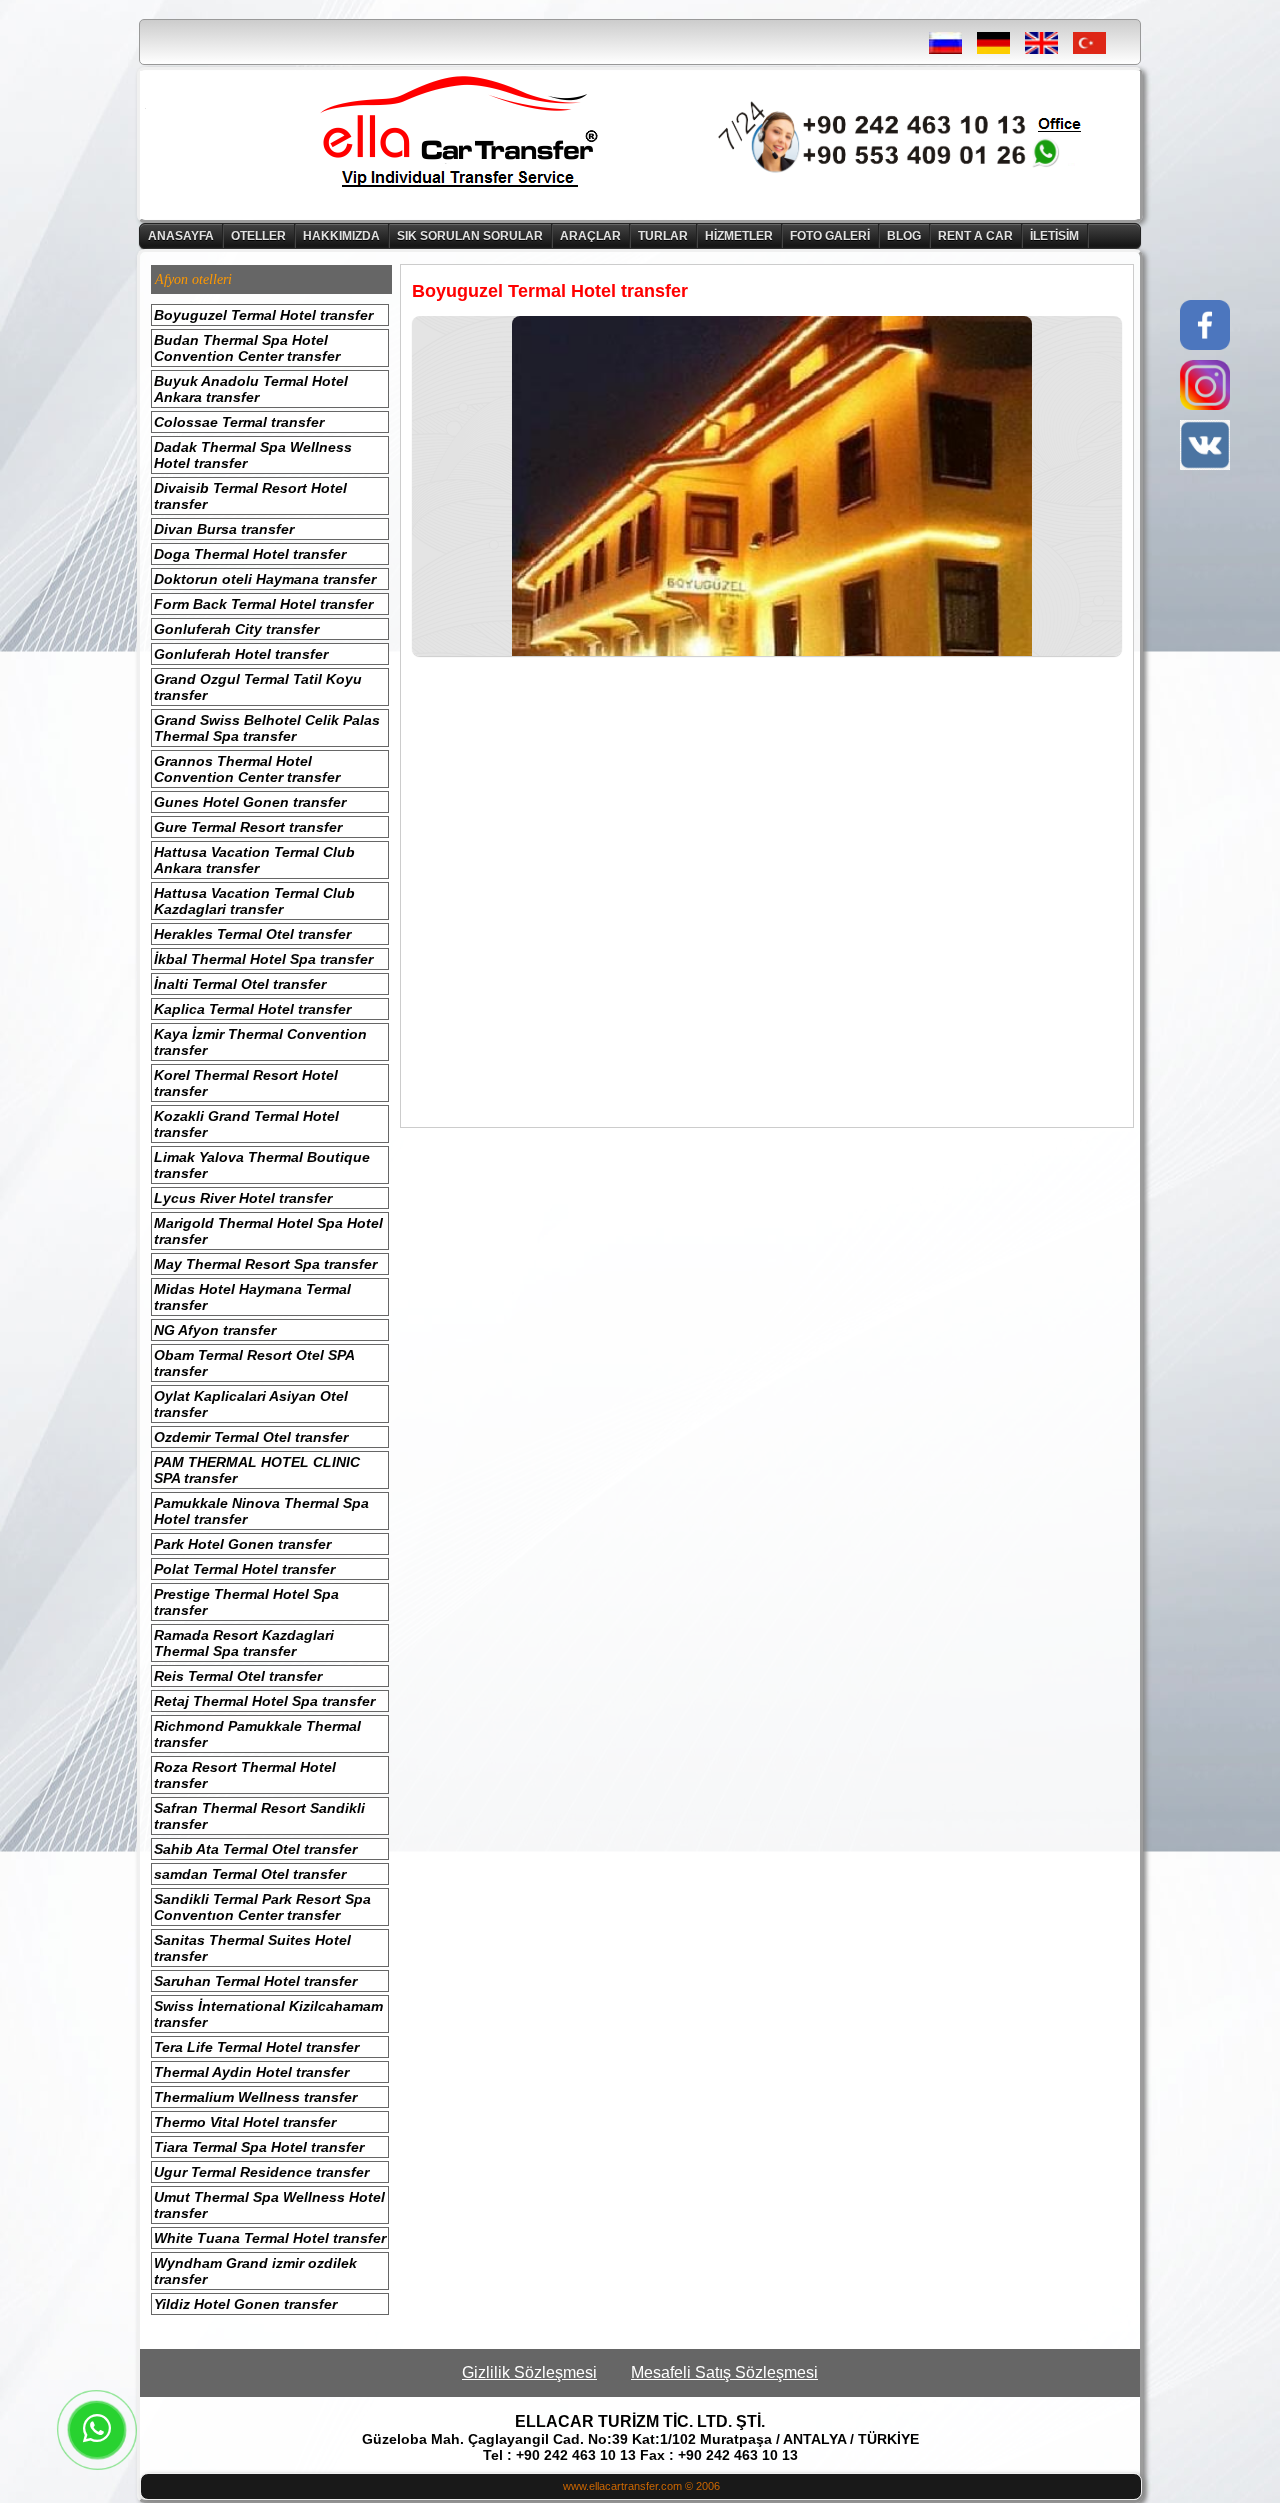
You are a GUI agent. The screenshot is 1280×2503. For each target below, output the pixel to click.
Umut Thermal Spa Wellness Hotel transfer (269, 2205)
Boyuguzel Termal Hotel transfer (263, 315)
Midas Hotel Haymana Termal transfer (252, 1297)
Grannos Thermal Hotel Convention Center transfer (247, 769)
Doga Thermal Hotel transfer (250, 554)
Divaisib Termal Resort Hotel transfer (250, 496)
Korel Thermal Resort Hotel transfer (246, 1083)
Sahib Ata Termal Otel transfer (255, 1849)
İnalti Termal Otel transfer (240, 984)
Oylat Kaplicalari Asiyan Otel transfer (251, 1404)
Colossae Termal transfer (239, 422)
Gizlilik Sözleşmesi (529, 2372)
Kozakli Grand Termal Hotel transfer (246, 1124)
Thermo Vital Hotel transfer (245, 2122)
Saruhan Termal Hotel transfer (255, 1981)
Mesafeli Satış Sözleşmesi (724, 2372)
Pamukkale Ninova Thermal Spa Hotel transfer (261, 1511)
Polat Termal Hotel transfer (244, 1569)
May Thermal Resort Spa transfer (265, 1264)
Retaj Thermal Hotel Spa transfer (264, 1701)
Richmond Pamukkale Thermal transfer (257, 1734)
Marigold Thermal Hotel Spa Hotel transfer (268, 1231)
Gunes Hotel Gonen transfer (250, 802)
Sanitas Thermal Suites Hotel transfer (252, 1948)
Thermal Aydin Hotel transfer (251, 2072)
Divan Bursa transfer (224, 529)
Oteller (258, 236)
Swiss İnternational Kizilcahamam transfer (268, 2014)
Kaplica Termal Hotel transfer (252, 1009)
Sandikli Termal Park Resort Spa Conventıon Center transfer (262, 1907)
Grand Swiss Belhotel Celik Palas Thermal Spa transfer (267, 728)
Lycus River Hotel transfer (243, 1198)
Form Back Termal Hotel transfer (263, 604)
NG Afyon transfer (215, 1330)
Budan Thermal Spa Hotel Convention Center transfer (247, 348)
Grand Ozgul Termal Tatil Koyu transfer (258, 687)
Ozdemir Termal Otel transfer (251, 1437)
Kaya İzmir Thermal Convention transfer (260, 1042)
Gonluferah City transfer (236, 629)
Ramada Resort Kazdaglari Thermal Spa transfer (244, 1643)
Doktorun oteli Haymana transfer (265, 579)
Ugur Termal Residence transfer (261, 2172)
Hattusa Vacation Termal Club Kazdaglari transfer (254, 901)
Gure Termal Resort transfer (248, 827)
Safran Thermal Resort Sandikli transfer (259, 1816)
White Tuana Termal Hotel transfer (270, 2238)
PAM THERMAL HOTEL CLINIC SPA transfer (257, 1470)
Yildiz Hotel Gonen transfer (245, 2304)
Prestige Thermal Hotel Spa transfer (246, 1602)
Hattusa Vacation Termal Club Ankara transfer (254, 860)
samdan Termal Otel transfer (250, 1874)
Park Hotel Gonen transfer (242, 1544)
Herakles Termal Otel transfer (252, 934)
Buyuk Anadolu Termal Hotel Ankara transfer (251, 389)
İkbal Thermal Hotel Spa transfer (263, 959)
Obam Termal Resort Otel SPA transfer (254, 1363)
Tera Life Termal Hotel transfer (256, 2047)
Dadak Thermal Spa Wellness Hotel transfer (253, 455)
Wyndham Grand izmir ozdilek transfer (255, 2271)
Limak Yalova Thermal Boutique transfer (262, 1165)
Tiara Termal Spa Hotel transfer (259, 2147)
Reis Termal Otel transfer (238, 1676)
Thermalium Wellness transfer (255, 2097)
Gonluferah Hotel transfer (241, 654)
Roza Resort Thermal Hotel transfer (245, 1775)
